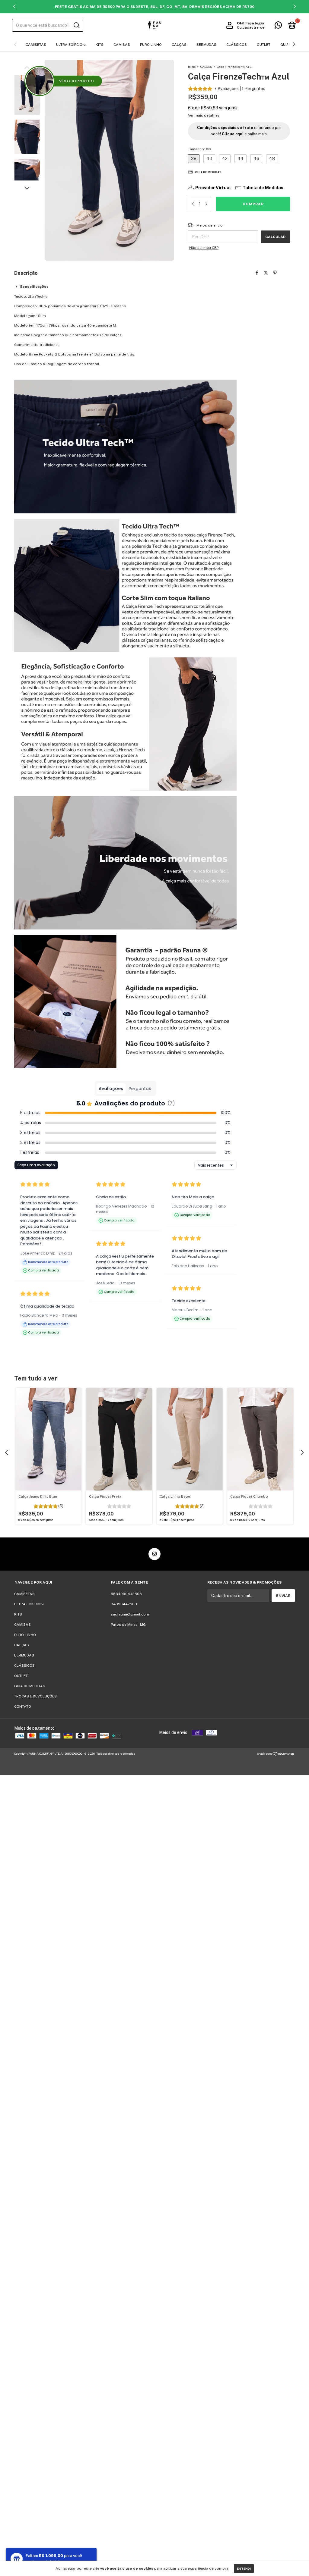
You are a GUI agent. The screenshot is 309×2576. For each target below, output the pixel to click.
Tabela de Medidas (263, 188)
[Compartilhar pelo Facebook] (257, 273)
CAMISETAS (36, 45)
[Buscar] (76, 25)
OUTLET (264, 45)
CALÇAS (179, 45)
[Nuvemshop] (276, 1754)
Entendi (244, 2568)
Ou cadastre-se (251, 27)
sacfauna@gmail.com (130, 1614)
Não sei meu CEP (204, 248)
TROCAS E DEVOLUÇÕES (35, 1696)
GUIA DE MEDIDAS (30, 1686)
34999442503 (124, 1604)
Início (192, 67)
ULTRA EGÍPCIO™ (71, 45)
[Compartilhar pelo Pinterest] (275, 273)
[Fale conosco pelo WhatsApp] (278, 27)
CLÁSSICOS (237, 45)
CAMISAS (122, 45)
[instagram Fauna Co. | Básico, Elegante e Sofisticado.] (154, 1554)
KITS (100, 45)
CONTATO (23, 1706)
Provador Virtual (213, 188)
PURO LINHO (151, 45)
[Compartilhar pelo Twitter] (266, 273)
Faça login (255, 23)
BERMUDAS (206, 45)
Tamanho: (199, 149)
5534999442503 (126, 1594)
